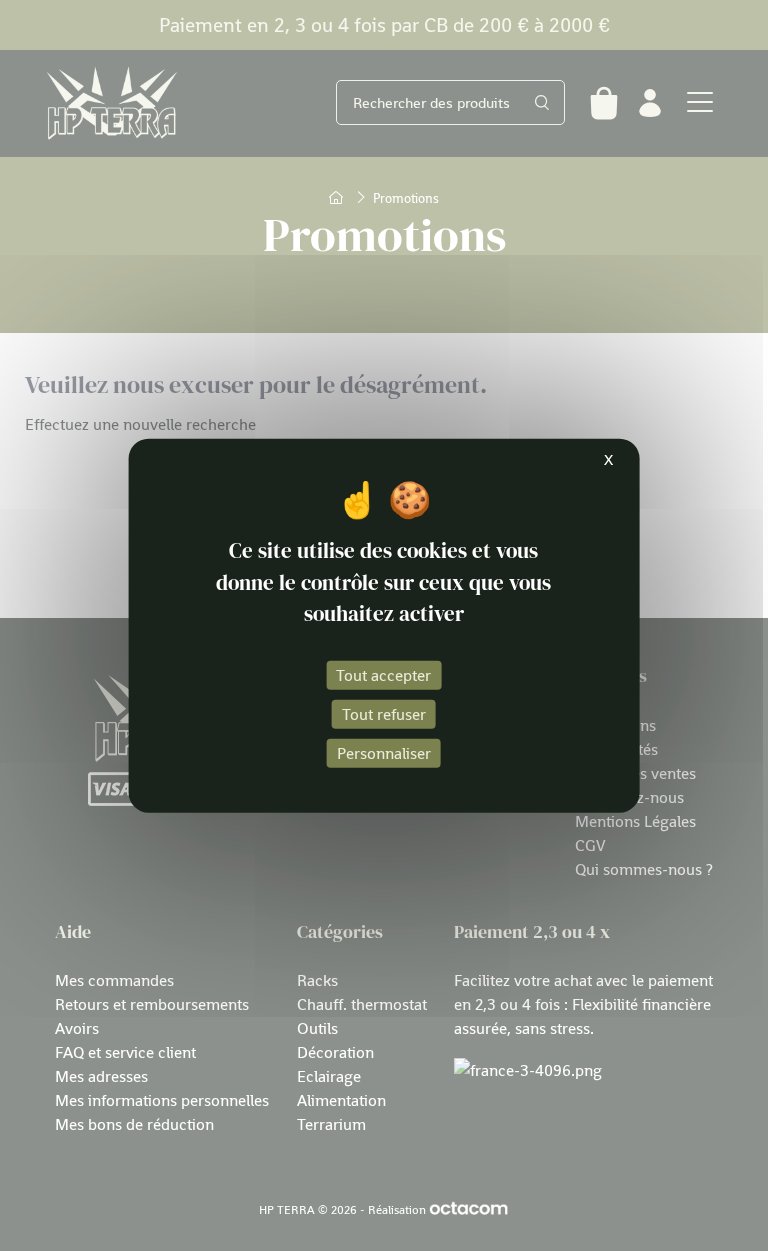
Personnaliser (384, 753)
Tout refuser (384, 713)
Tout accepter (383, 674)
